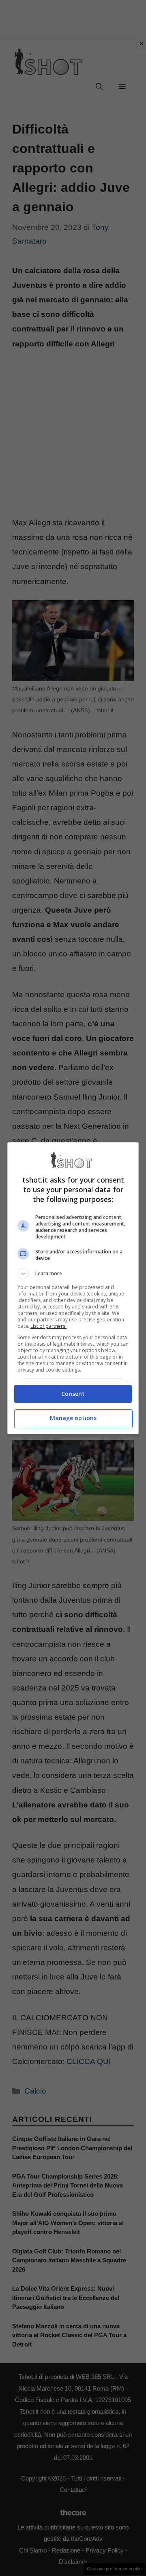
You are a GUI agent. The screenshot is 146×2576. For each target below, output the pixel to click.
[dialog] (73, 1288)
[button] (73, 1274)
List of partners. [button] (48, 1326)
